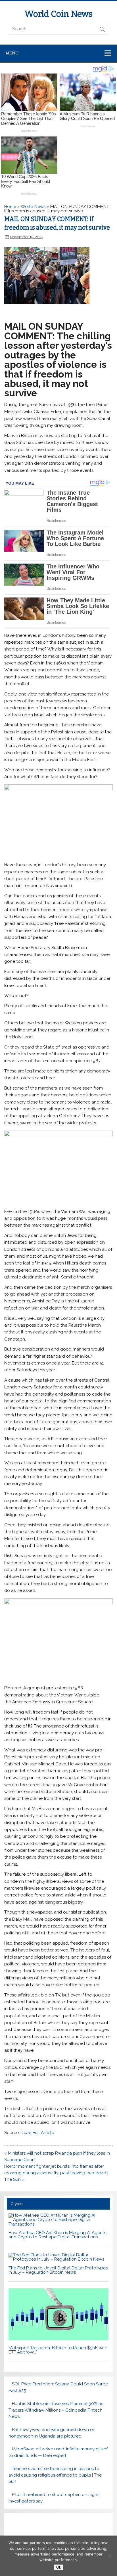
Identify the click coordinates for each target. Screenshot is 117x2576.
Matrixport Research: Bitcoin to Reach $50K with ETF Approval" (58, 2350)
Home (10, 207)
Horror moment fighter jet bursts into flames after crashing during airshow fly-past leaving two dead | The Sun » (56, 2173)
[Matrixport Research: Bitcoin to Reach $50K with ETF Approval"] (58, 2339)
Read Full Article (37, 2133)
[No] (110, 2556)
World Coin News (58, 14)
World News (33, 207)
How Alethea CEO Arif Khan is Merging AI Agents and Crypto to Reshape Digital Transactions (57, 2235)
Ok (59, 2567)
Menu (12, 53)
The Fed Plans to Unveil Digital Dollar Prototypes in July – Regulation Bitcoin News (58, 2270)
